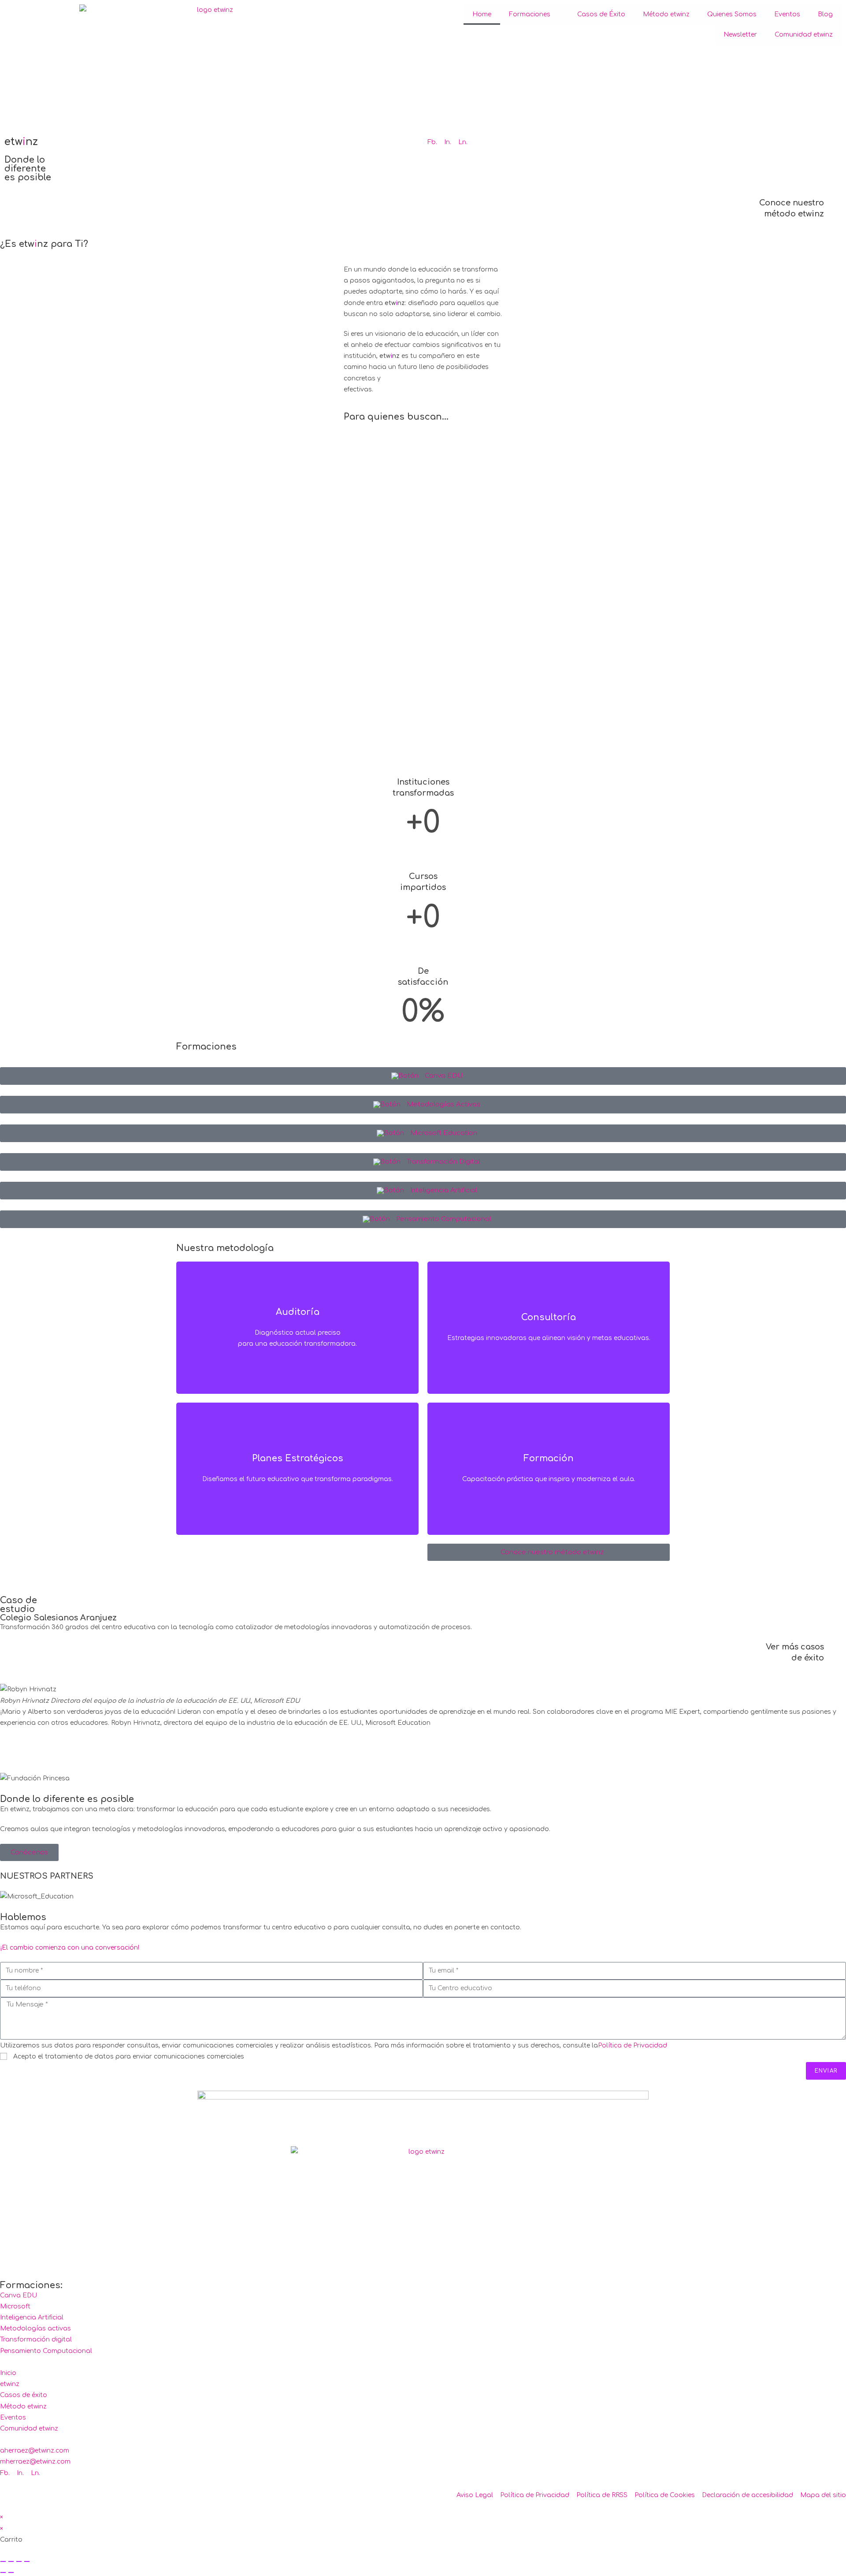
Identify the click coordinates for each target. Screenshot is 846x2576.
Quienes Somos (732, 14)
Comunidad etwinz (804, 35)
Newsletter (740, 35)
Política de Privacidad (633, 2046)
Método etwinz (666, 14)
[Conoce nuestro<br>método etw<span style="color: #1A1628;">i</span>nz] (835, 208)
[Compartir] (19, 2561)
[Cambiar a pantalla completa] (11, 2561)
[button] (423, 1745)
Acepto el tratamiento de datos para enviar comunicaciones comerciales (129, 2057)
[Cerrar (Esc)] (27, 2561)
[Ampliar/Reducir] (3, 2561)
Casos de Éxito (601, 14)
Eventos (787, 14)
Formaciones (530, 14)
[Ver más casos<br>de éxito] (835, 1653)
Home (482, 14)
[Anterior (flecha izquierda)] (3, 2572)
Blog (825, 14)
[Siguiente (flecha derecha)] (11, 2572)
